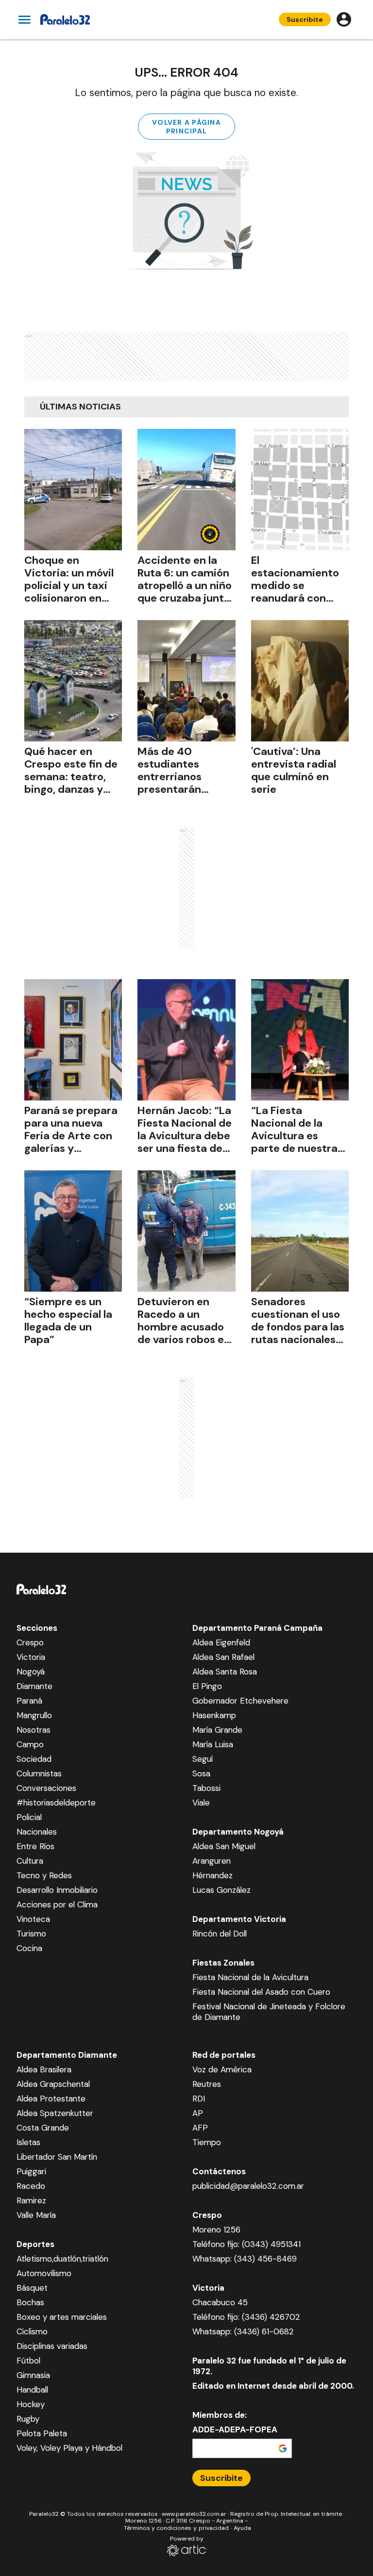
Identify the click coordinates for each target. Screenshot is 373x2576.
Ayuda (242, 2528)
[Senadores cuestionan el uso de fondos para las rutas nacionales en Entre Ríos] (300, 1231)
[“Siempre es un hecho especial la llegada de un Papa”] (73, 1231)
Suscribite (305, 19)
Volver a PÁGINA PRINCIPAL (186, 127)
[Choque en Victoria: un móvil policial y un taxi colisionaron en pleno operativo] (73, 490)
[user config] (344, 19)
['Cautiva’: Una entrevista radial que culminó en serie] (300, 681)
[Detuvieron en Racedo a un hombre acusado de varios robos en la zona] (186, 1231)
